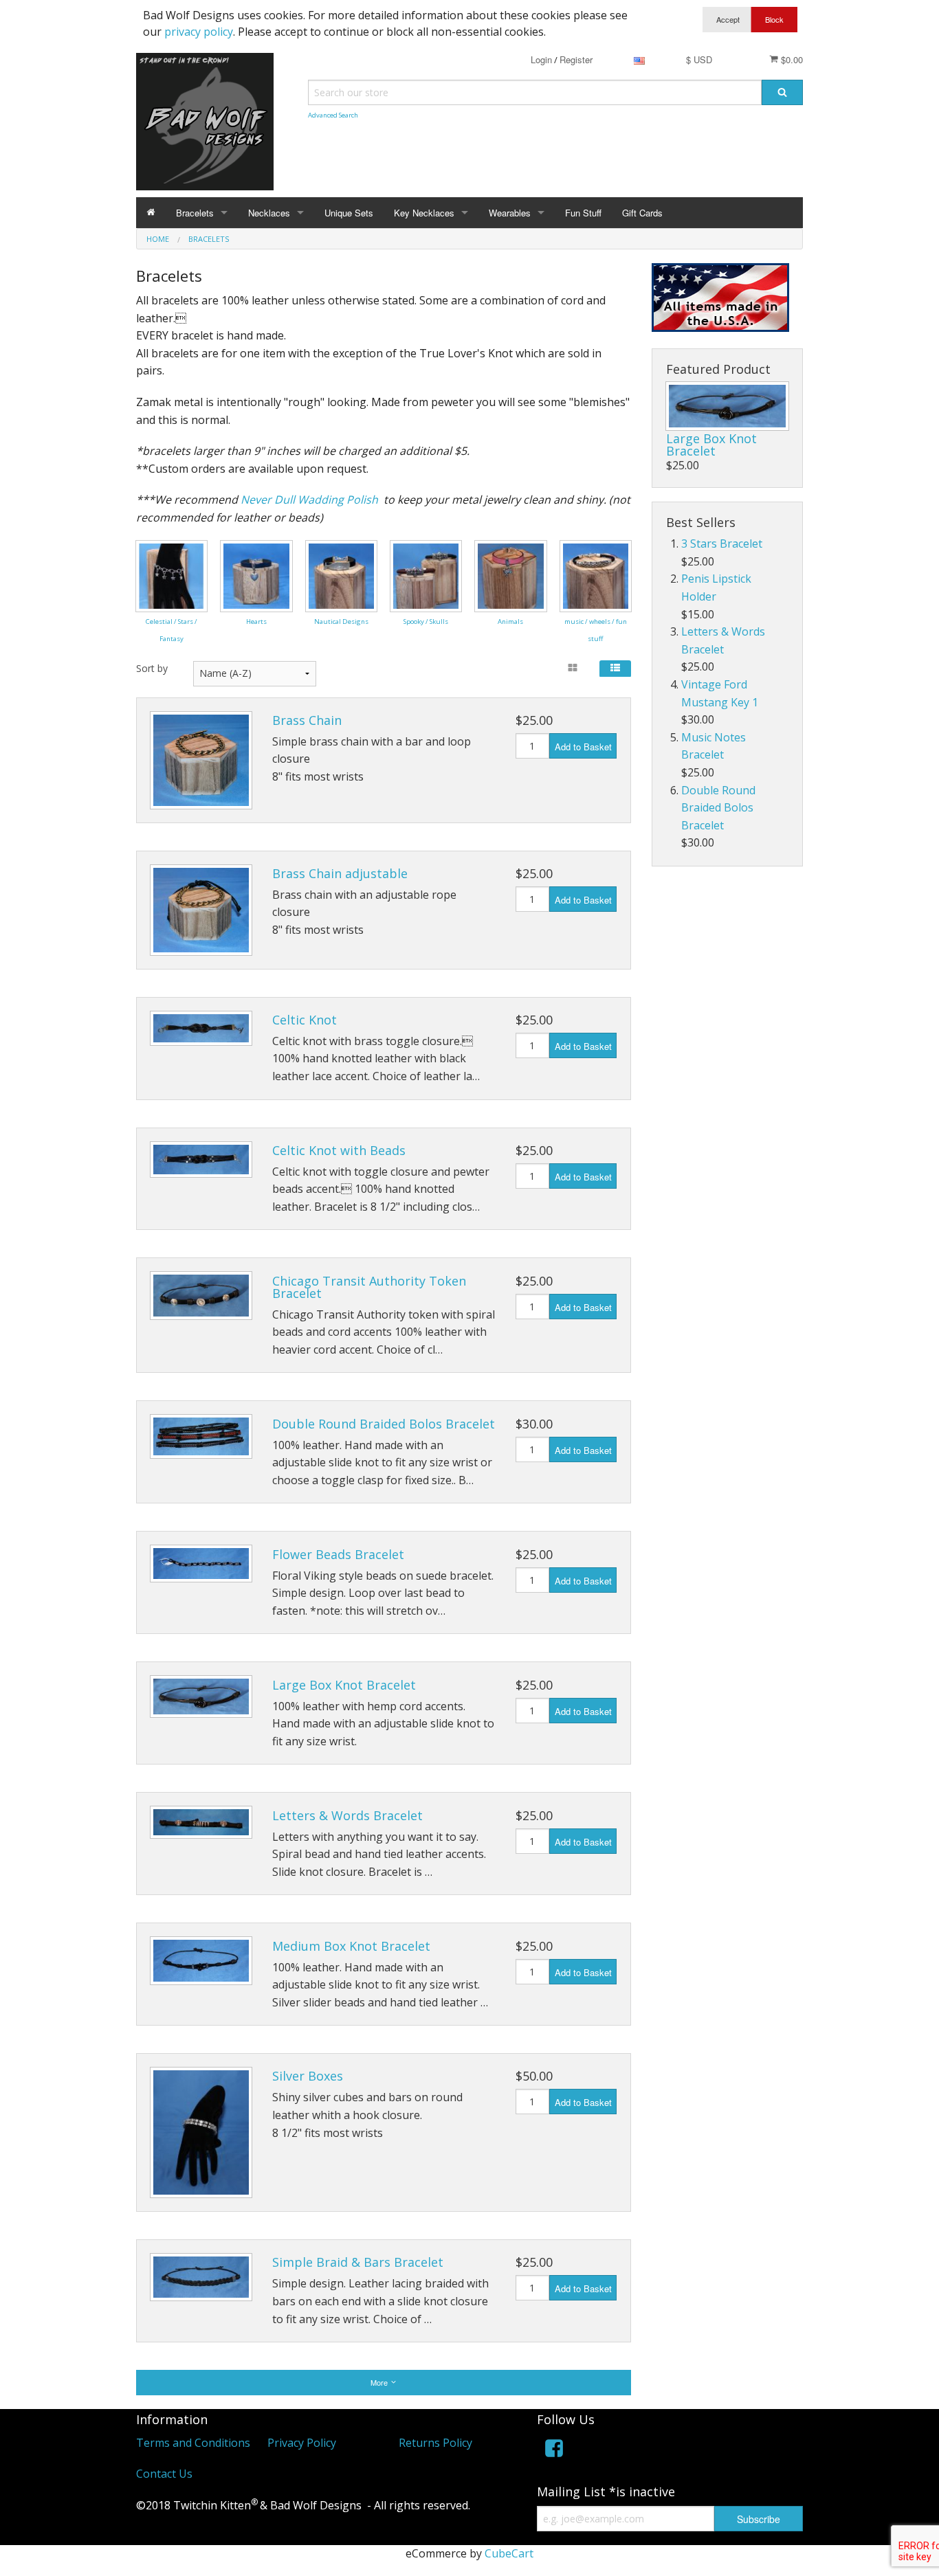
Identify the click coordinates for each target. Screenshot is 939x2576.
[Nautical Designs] (341, 574)
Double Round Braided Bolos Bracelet (384, 1424)
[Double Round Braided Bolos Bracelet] (201, 1436)
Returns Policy (435, 2443)
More (380, 2382)
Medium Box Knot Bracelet (351, 1946)
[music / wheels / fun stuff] (596, 574)
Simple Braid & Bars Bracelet (358, 2262)
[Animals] (510, 574)
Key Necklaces (424, 213)
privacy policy (199, 32)
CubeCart (509, 2553)
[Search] (782, 92)
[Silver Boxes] (201, 2132)
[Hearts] (256, 574)
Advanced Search (333, 115)
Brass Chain (307, 720)
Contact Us (164, 2474)
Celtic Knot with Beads (339, 1150)
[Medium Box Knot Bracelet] (201, 1961)
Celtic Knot (305, 1020)
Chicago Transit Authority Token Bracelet (369, 1287)
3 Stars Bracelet (722, 544)
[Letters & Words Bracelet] (201, 1822)
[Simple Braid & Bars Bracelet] (201, 2277)
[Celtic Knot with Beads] (201, 1160)
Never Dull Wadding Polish (309, 500)
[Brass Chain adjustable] (201, 910)
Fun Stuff (583, 213)
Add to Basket (583, 747)
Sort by (152, 668)
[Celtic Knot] (201, 1028)
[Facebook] (554, 2451)
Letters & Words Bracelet (347, 1815)
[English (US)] (639, 59)
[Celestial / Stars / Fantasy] (172, 574)
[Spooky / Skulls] (426, 574)
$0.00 (791, 59)
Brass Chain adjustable (340, 873)
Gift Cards (642, 213)
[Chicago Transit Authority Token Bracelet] (201, 1296)
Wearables (510, 213)
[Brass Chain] (201, 760)
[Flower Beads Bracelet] (201, 1564)
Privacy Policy (302, 2443)
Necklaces (269, 213)
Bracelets (195, 213)
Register (576, 59)
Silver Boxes (308, 2076)
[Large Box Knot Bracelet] (201, 1696)
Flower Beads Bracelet (338, 1554)
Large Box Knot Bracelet (344, 1685)
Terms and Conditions (193, 2443)
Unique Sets (349, 213)
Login (541, 59)
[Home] (151, 213)
